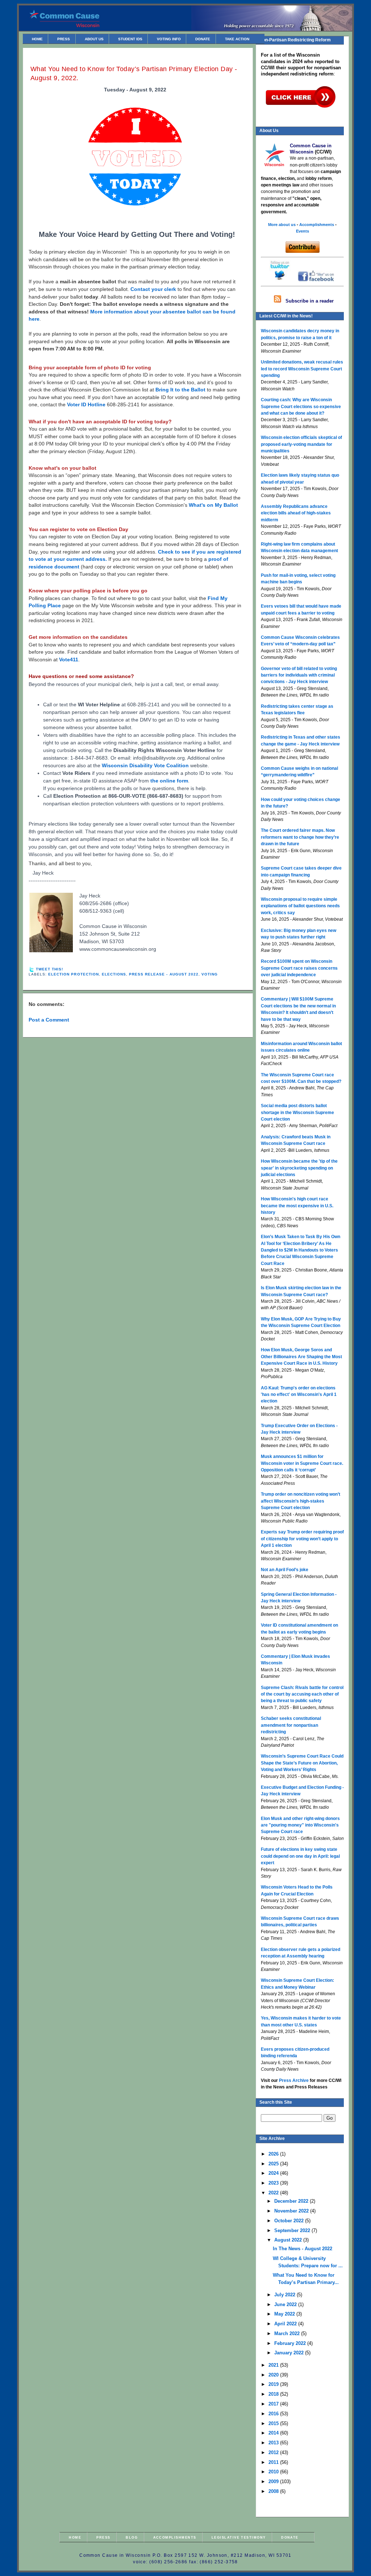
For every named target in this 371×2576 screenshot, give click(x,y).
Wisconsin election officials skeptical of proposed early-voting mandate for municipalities (301, 444)
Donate (203, 39)
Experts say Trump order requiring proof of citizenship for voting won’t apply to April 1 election (302, 1539)
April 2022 (286, 2324)
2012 (274, 2452)
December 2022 (292, 2201)
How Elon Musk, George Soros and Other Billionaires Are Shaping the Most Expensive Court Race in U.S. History (301, 1357)
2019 (274, 2384)
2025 (274, 2164)
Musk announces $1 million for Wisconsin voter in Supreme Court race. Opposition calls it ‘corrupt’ (302, 1463)
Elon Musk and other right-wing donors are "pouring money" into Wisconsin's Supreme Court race (300, 1825)
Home (37, 39)
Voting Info (169, 39)
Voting (210, 974)
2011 (274, 2462)
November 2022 (292, 2211)
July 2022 (285, 2295)
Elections (114, 974)
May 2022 (285, 2314)
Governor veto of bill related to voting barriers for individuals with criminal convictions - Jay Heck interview (299, 675)
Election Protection (74, 974)
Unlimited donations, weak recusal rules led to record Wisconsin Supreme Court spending (302, 369)
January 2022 (290, 2353)
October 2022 (290, 2221)
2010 (274, 2472)
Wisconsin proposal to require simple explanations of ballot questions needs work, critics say (300, 906)
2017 (274, 2404)
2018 (274, 2394)
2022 (274, 2193)
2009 (274, 2481)
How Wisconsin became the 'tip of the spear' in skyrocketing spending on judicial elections (299, 1168)
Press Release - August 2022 (164, 974)
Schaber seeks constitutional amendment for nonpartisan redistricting (291, 1725)
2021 (274, 2365)
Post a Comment (49, 1020)
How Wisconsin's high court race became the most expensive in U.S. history (297, 1206)
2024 (274, 2173)
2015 (274, 2423)
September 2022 (293, 2230)
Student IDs (130, 39)
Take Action (237, 39)
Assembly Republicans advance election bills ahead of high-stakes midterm (296, 513)
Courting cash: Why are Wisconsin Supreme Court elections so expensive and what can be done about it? (301, 406)
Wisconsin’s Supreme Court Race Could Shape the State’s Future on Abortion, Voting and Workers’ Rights (302, 1763)
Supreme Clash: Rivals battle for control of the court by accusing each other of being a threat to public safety (302, 1694)
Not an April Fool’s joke (285, 1570)
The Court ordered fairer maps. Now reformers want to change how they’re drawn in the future (300, 837)
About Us (94, 39)
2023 (274, 2183)
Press (64, 39)
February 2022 (291, 2343)
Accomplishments (175, 2537)
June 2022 (286, 2304)
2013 (274, 2443)
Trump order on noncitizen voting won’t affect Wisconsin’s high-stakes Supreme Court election (301, 1501)
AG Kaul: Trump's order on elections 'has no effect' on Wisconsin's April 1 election (299, 1395)
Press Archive (294, 2080)
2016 (274, 2414)
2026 (274, 2154)
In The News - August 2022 (303, 2249)
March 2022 (288, 2333)
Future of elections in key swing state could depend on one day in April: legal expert (300, 1856)
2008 (274, 2491)
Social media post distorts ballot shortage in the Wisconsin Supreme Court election (297, 1112)
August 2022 (289, 2240)
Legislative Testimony (239, 2537)
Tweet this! (49, 969)
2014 (274, 2433)
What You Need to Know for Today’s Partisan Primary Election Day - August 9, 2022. (134, 73)
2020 (274, 2375)
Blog (132, 2537)
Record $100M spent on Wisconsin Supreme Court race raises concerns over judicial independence (299, 968)
